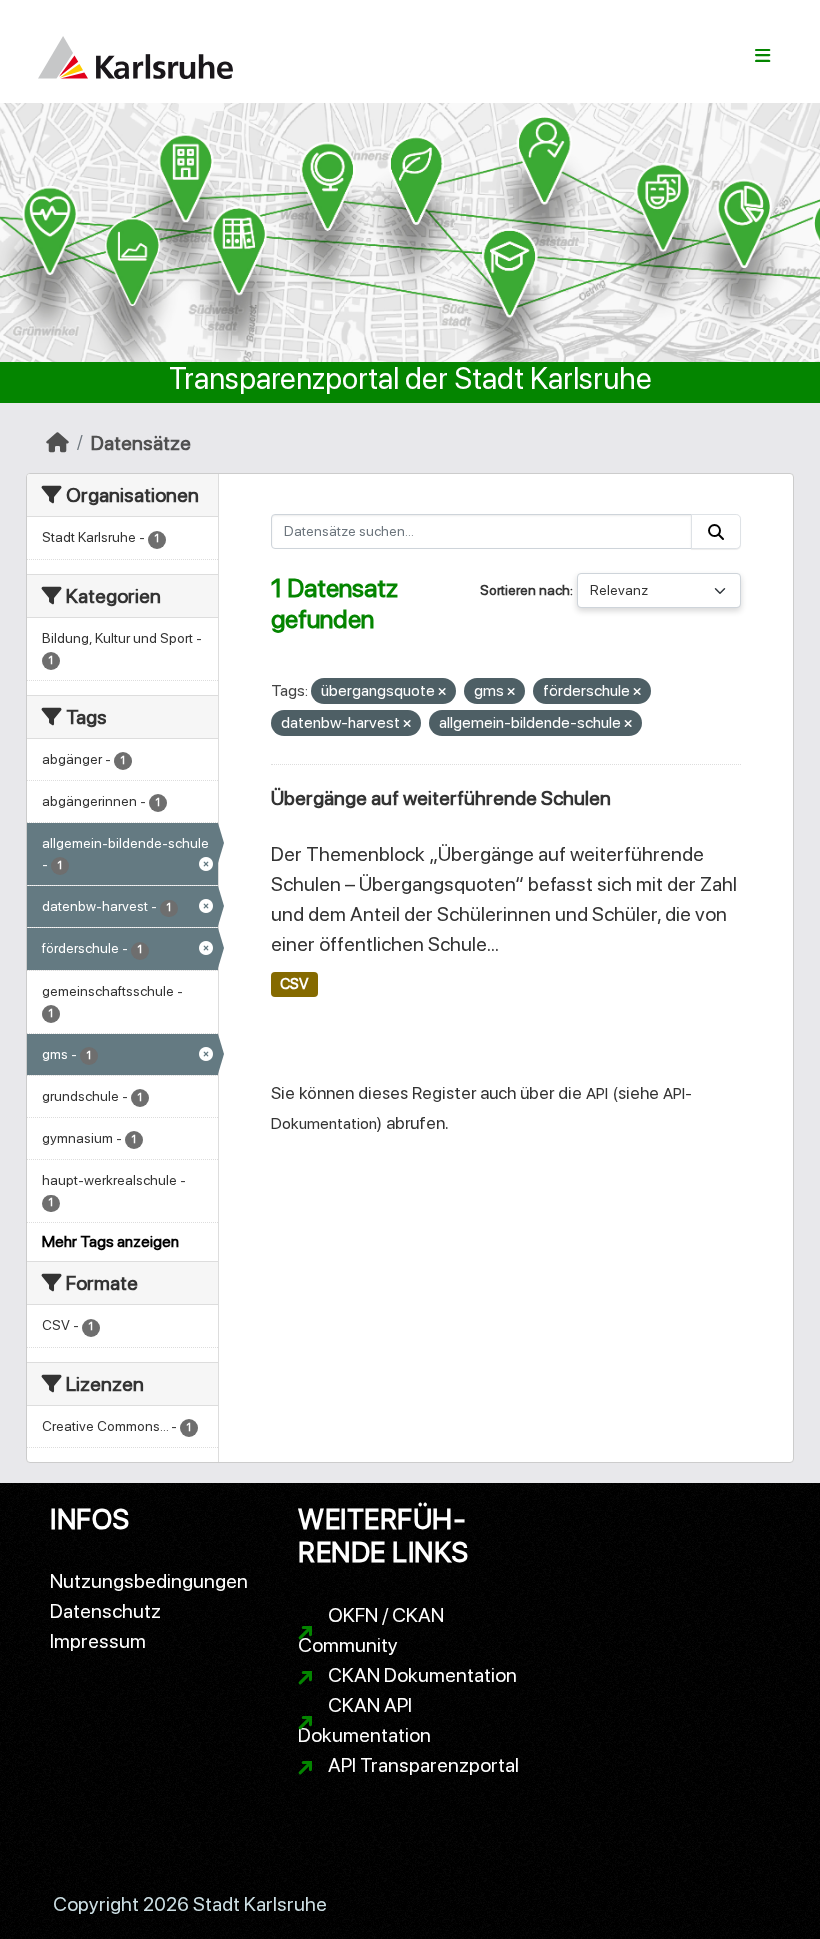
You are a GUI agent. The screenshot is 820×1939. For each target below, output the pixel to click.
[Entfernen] (442, 692)
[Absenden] (716, 531)
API (597, 1093)
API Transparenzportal (423, 1765)
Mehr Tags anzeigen (110, 1241)
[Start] (57, 443)
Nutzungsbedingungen (149, 1581)
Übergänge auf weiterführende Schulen (441, 798)
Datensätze (141, 443)
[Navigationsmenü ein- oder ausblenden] (762, 56)
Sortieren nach (525, 590)
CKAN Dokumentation (422, 1675)
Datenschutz (105, 1611)
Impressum (98, 1641)
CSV (294, 984)
